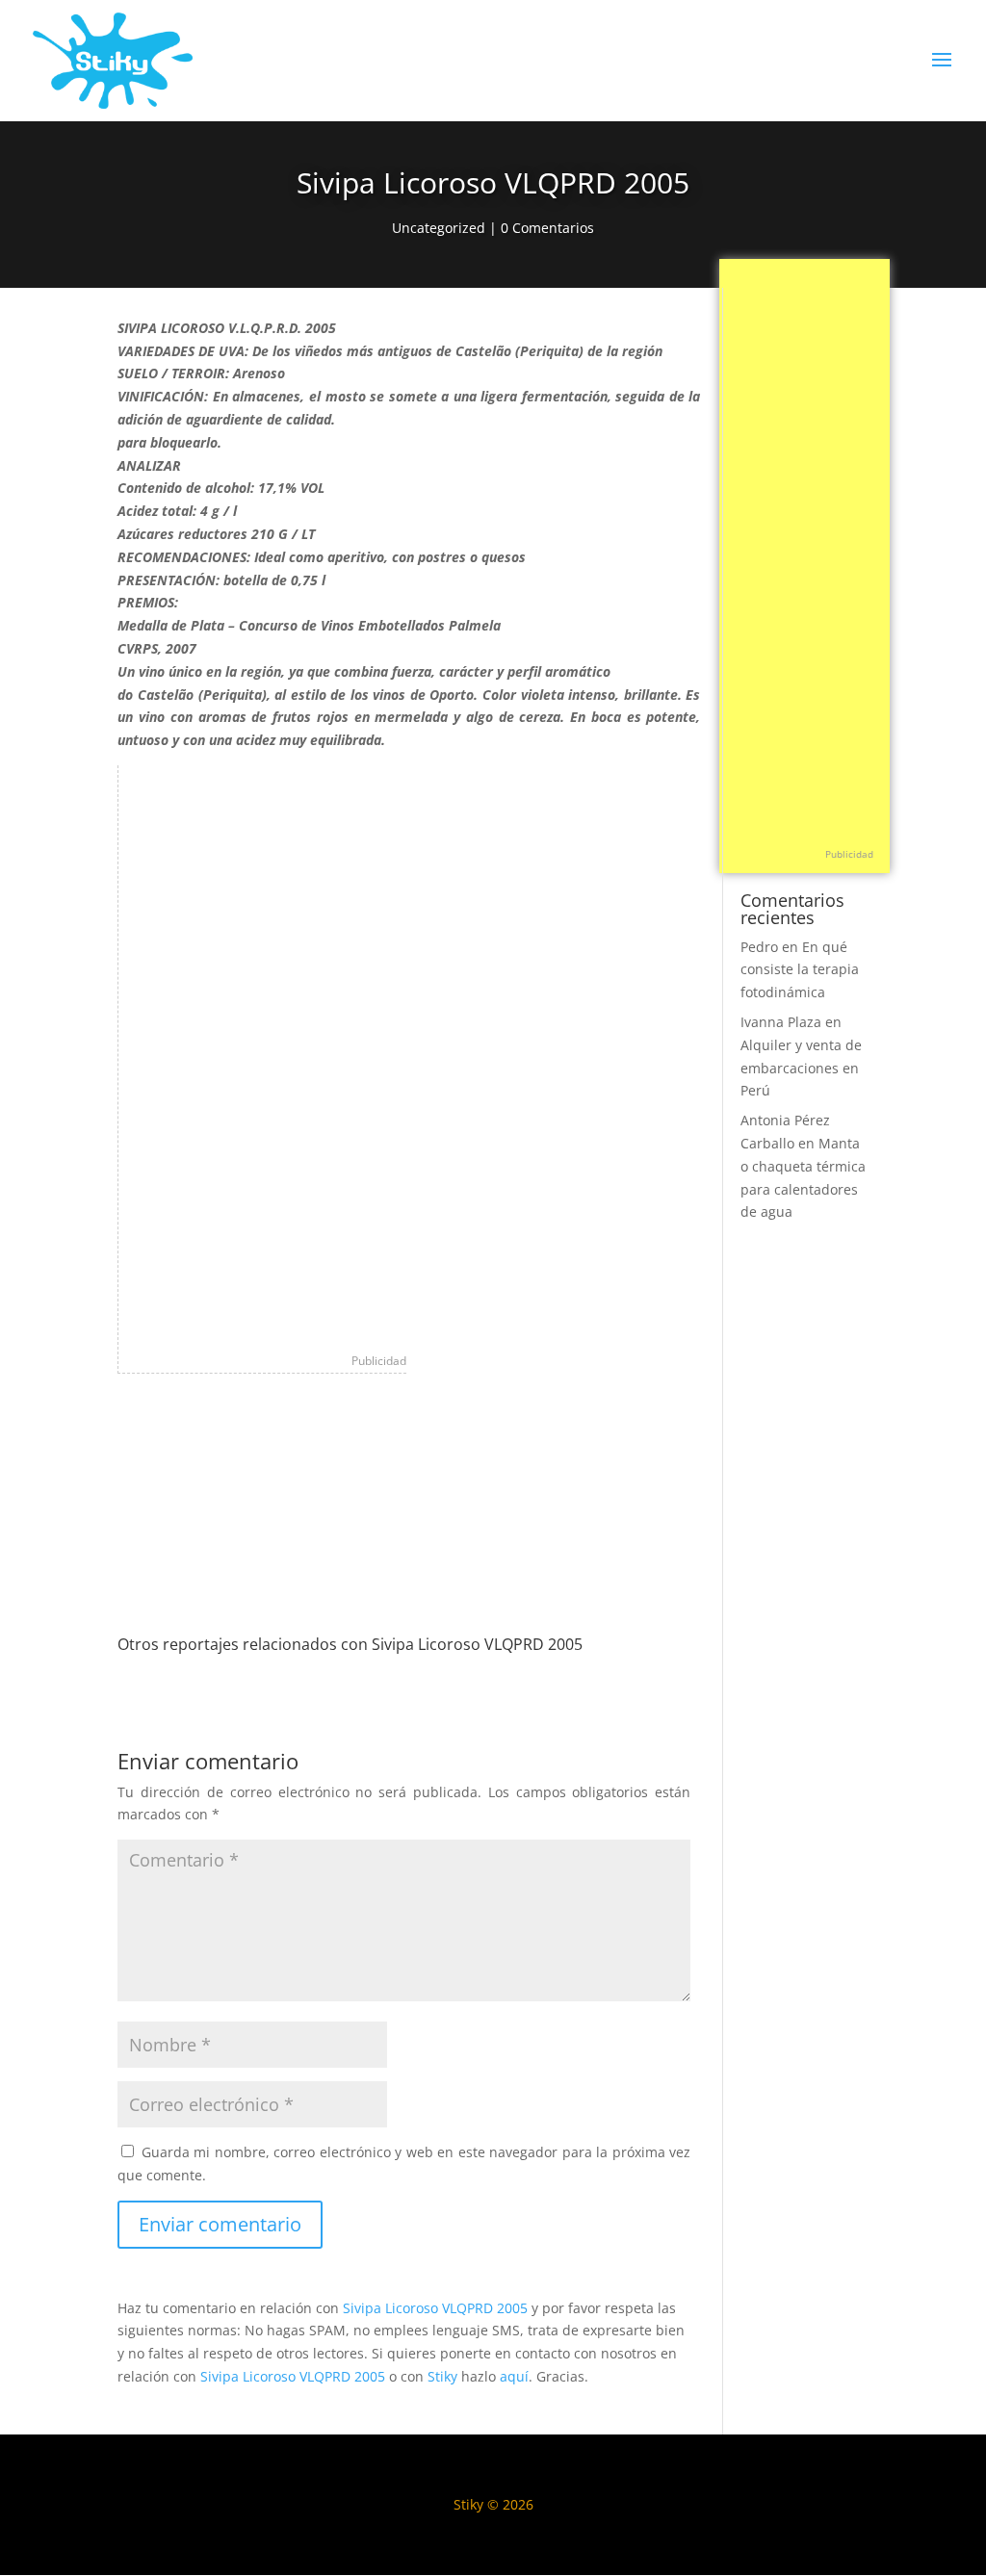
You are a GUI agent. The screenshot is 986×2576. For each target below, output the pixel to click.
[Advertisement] (263, 1054)
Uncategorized (439, 228)
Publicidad (379, 1361)
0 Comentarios (547, 228)
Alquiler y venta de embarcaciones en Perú (801, 1068)
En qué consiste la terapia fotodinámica (800, 970)
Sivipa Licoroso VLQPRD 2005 (435, 2308)
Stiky (442, 2376)
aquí (514, 2376)
